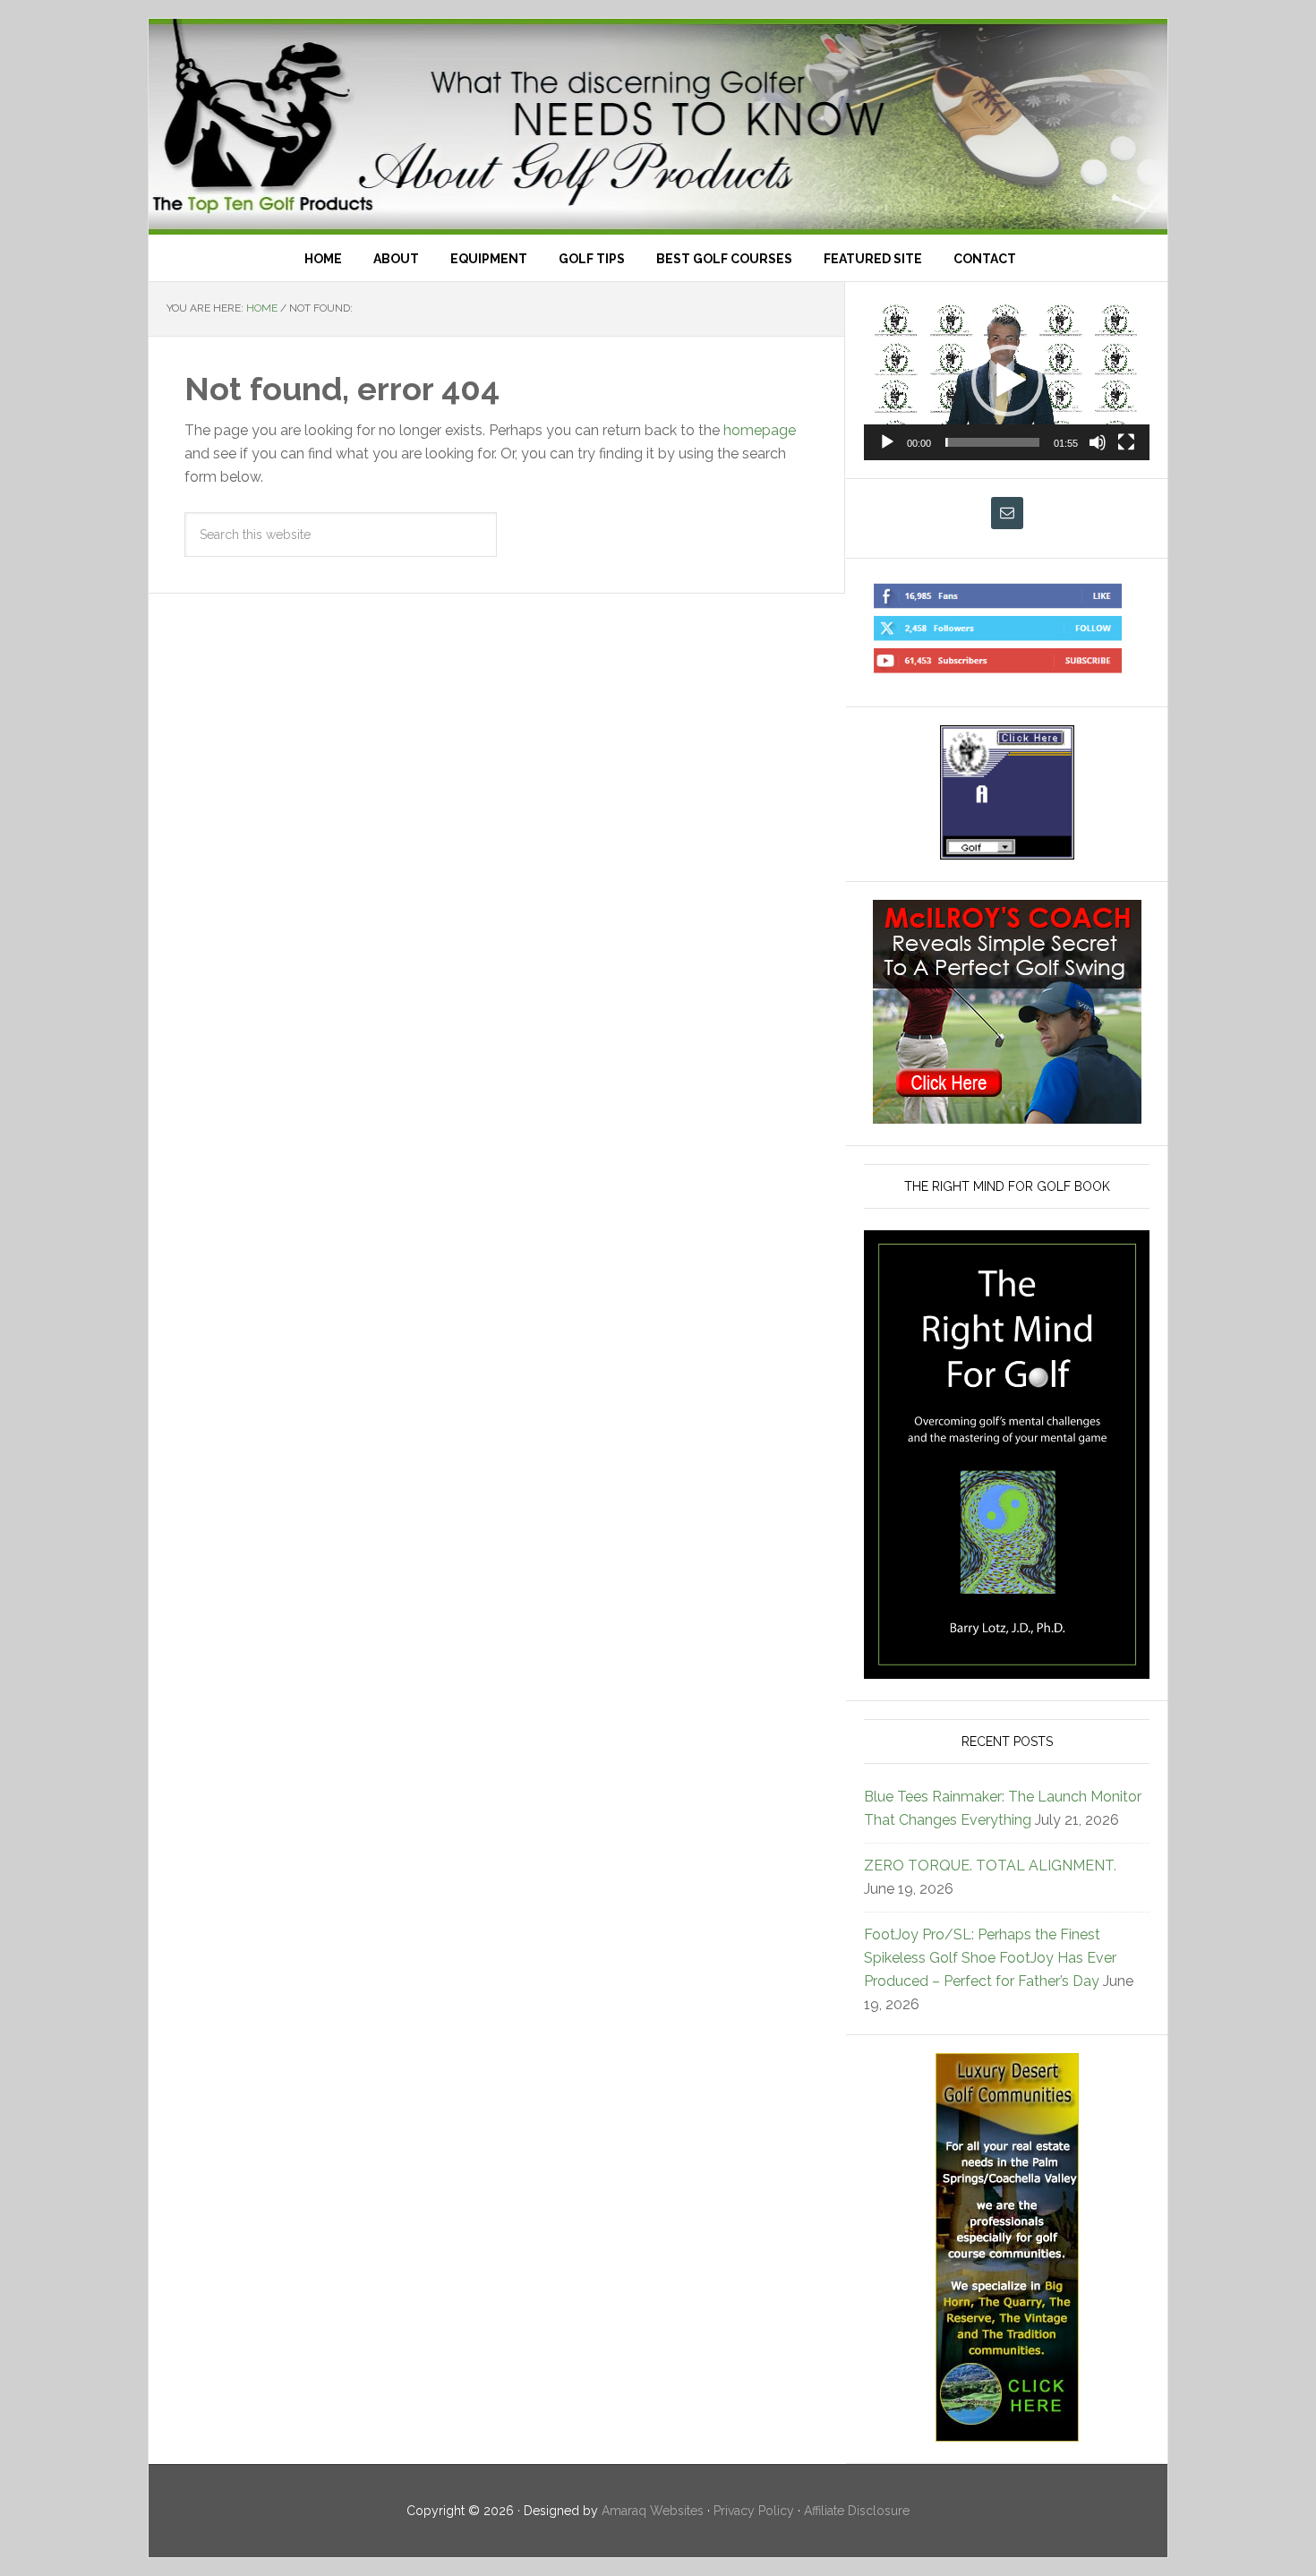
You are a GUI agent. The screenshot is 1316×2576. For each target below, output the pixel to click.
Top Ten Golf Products (658, 127)
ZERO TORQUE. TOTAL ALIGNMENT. (990, 1866)
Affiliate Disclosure (857, 2511)
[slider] (992, 442)
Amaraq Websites (653, 2511)
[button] (1007, 381)
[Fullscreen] (1126, 442)
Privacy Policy (754, 2511)
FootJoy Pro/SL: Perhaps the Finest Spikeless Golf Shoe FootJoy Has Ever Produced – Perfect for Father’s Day (990, 1958)
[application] (1007, 380)
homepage (760, 430)
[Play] (887, 442)
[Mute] (1098, 442)
